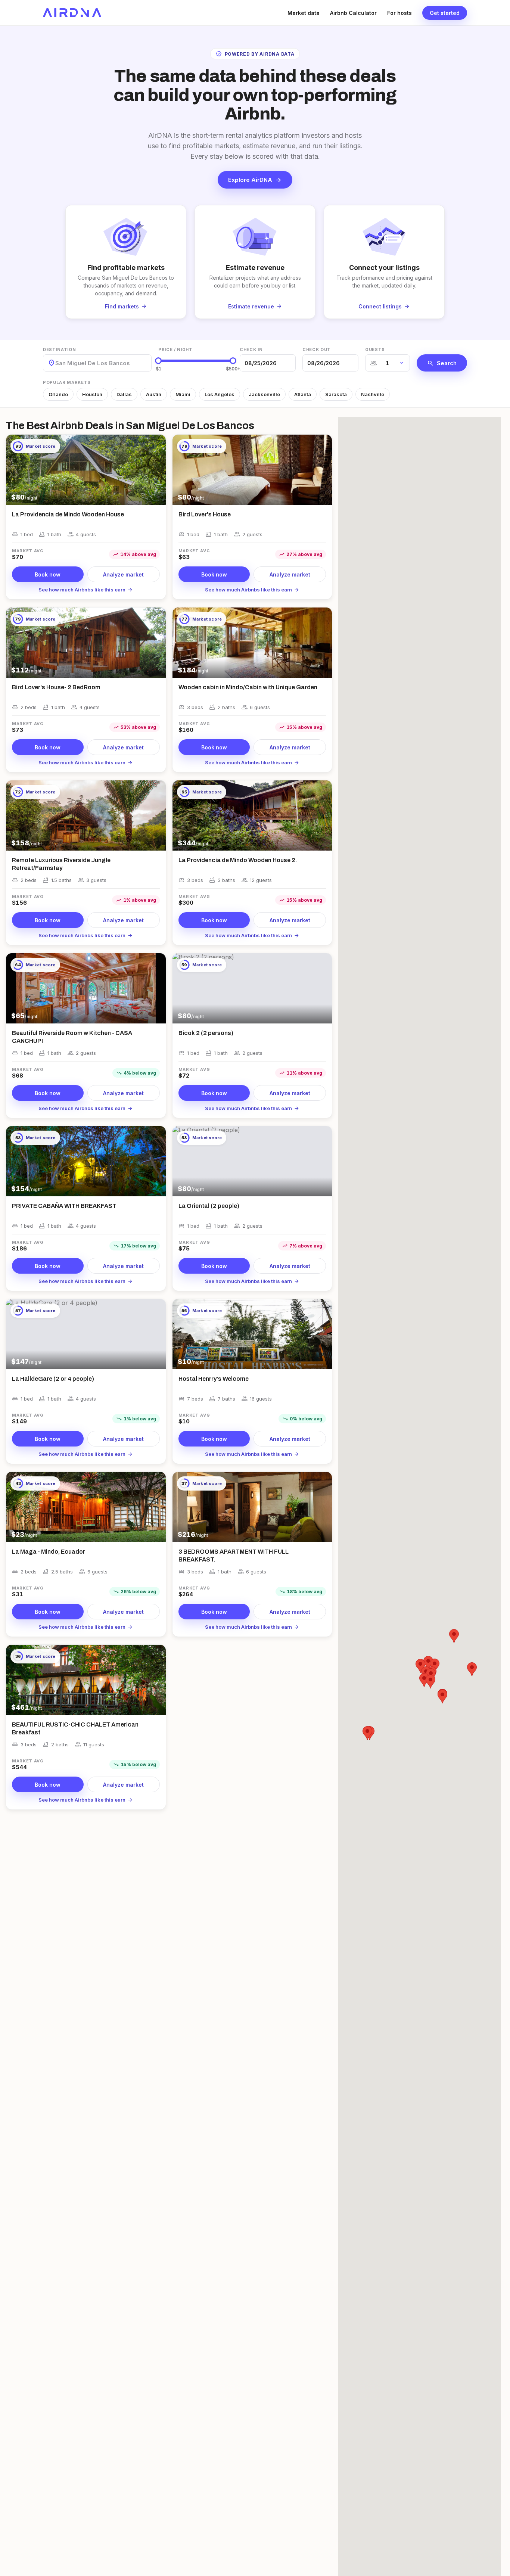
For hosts (399, 13)
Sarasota (336, 394)
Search (442, 363)
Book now (48, 574)
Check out (317, 349)
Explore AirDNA (255, 180)
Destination (59, 349)
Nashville (373, 394)
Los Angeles (220, 394)
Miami (183, 394)
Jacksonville (264, 394)
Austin (154, 394)
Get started (445, 13)
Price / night (175, 349)
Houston (92, 394)
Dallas (124, 394)
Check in (251, 349)
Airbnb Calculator (353, 13)
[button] (442, 1696)
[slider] (158, 361)
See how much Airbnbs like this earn (86, 590)
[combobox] (56, 363)
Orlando (58, 394)
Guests (375, 349)
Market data (304, 13)
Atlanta (303, 394)
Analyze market (123, 574)
